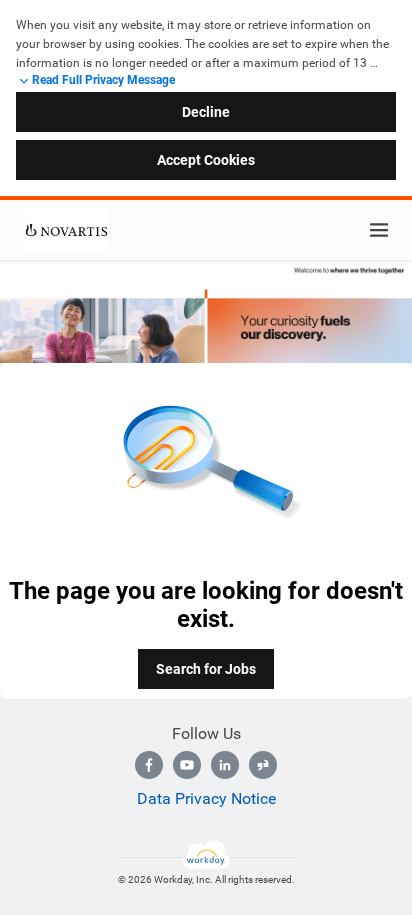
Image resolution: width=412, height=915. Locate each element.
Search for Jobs (206, 669)
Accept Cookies (206, 160)
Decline (206, 112)
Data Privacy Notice (206, 798)
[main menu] (379, 230)
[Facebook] (149, 765)
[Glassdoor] (263, 765)
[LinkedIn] (225, 765)
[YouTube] (187, 765)
